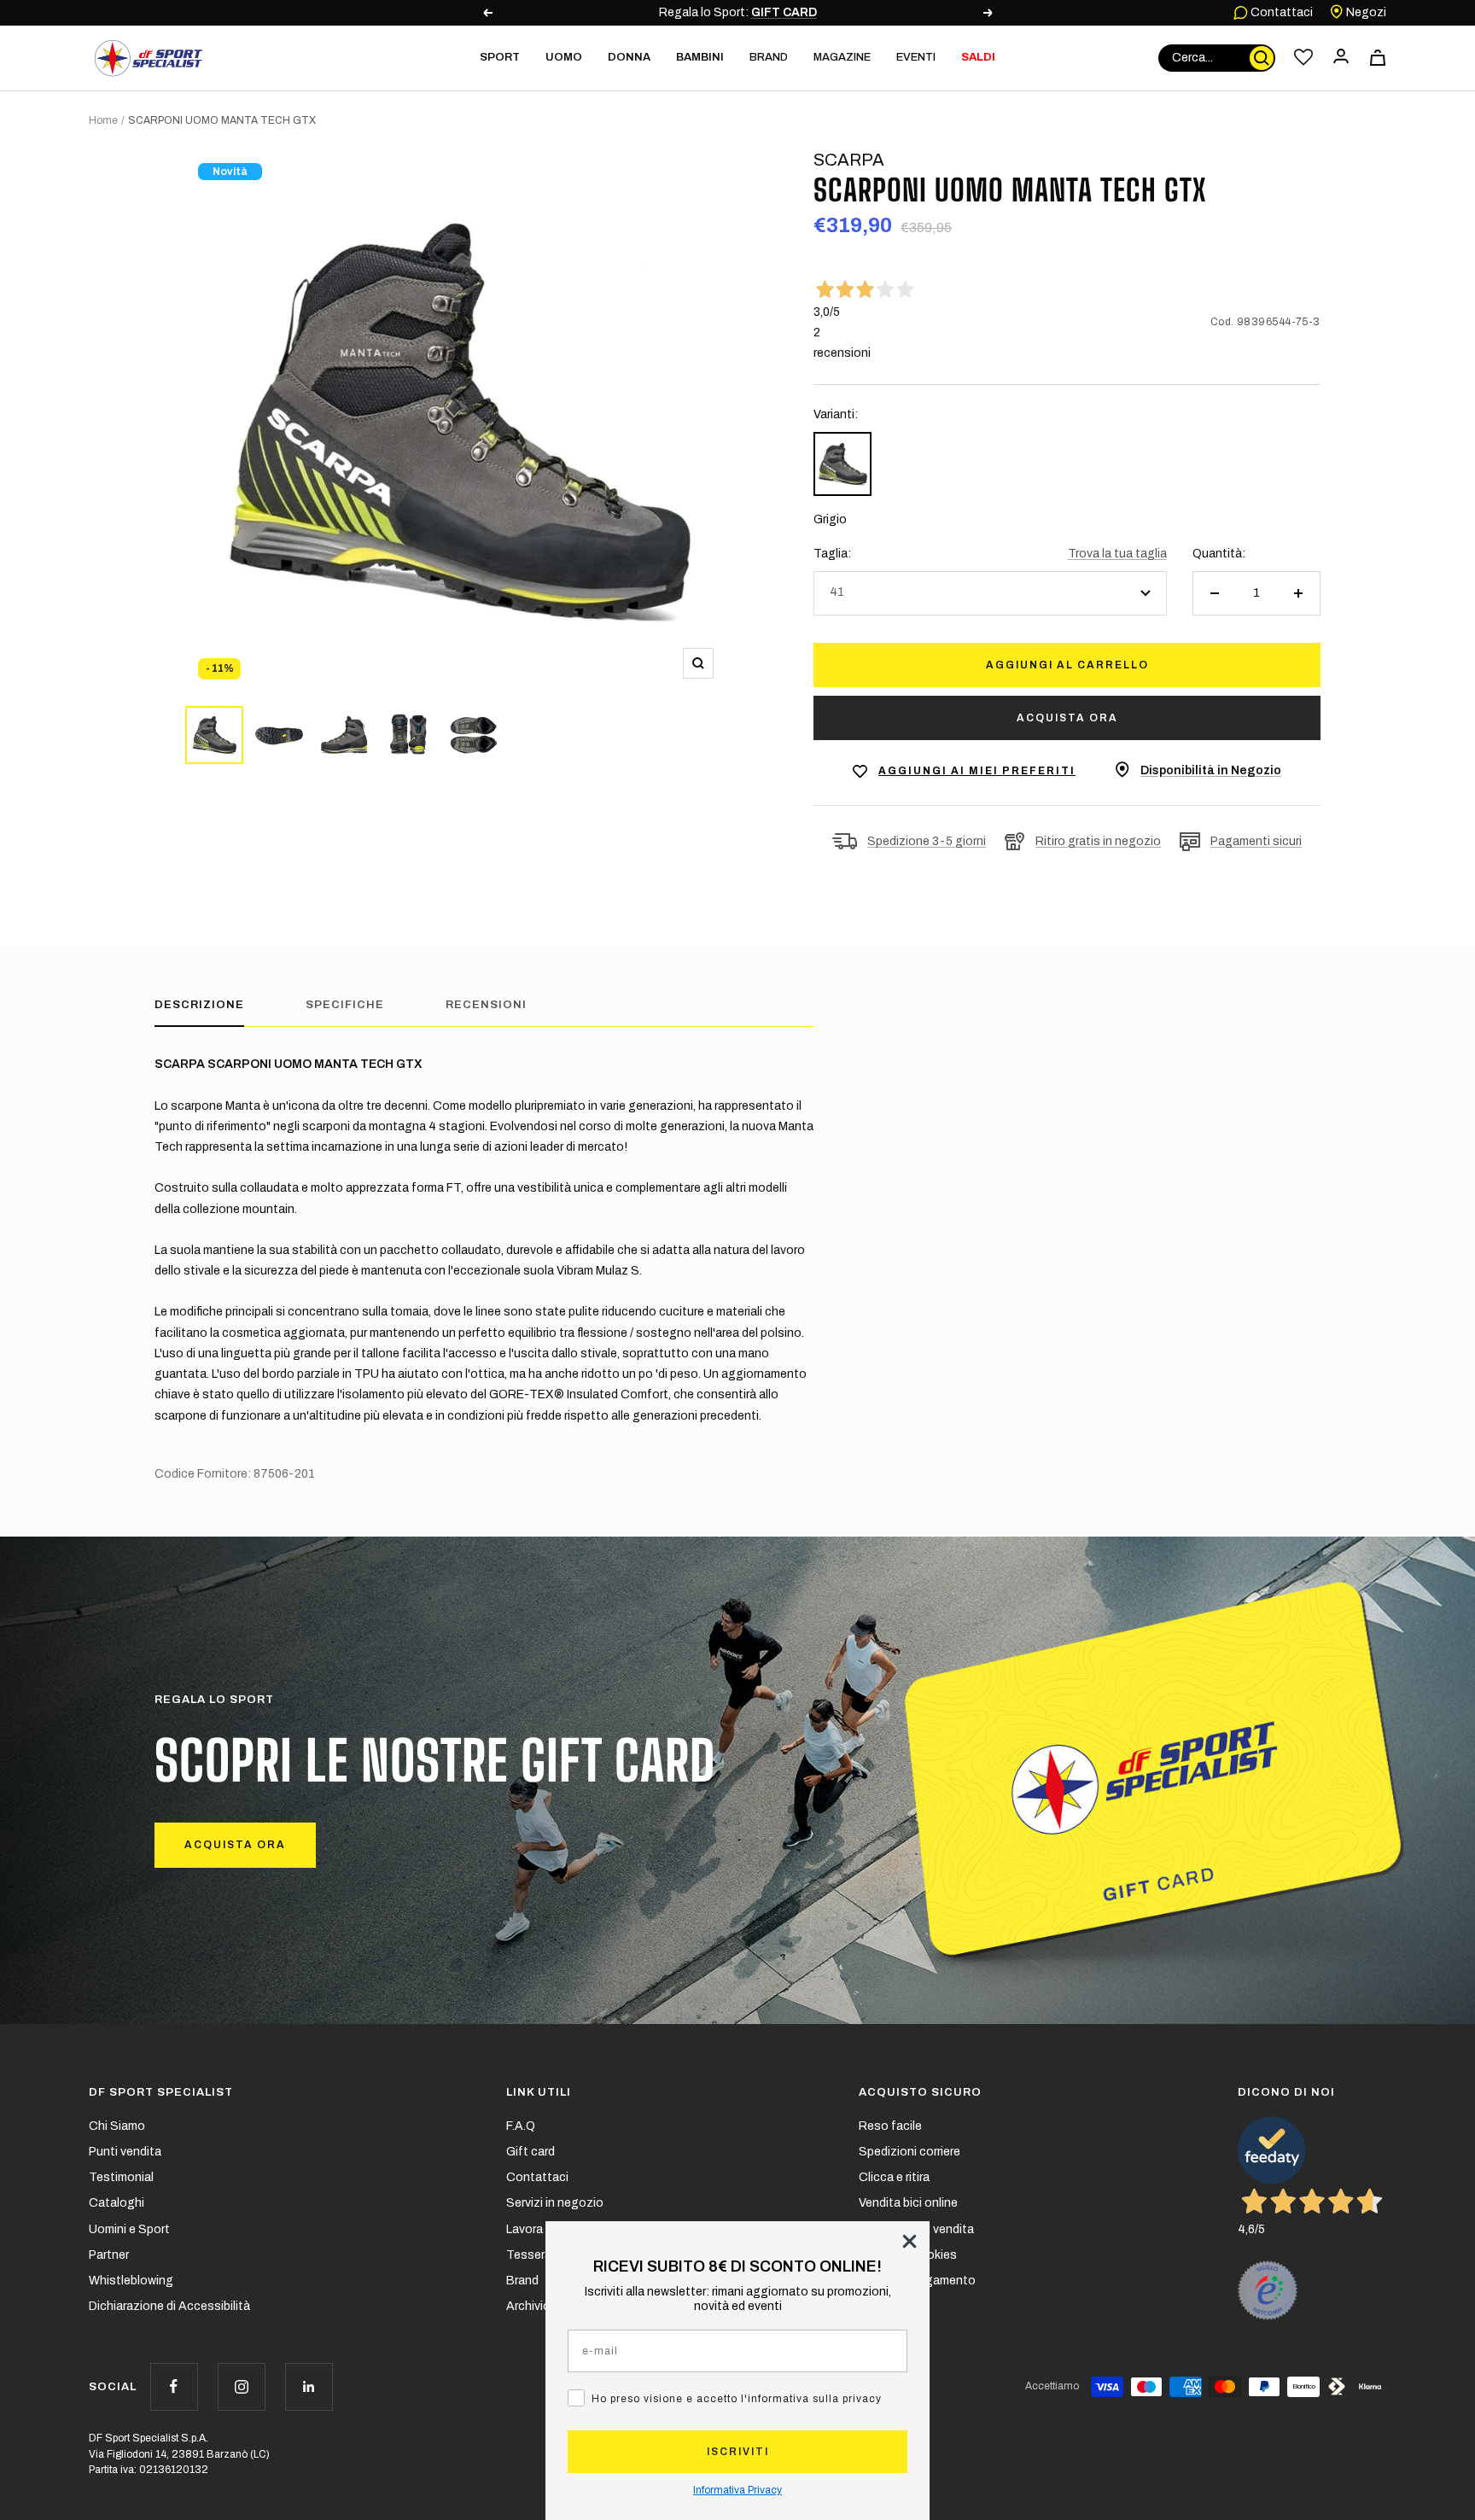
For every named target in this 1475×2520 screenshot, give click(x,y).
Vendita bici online (908, 2203)
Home (103, 120)
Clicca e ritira (894, 2177)
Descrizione (199, 1005)
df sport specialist (161, 2092)
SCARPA (849, 160)
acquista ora (235, 1845)
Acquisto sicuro (920, 2092)
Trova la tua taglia (1117, 554)
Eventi (916, 57)
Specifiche (345, 1005)
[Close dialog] (909, 2241)
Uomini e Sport (129, 2229)
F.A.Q (521, 2126)
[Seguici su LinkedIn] (309, 2386)
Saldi (978, 57)
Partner (109, 2255)
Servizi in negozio (555, 2203)
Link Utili (539, 2092)
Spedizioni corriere (909, 2152)
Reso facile (890, 2126)
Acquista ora (1067, 718)
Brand (769, 57)
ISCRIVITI (738, 2452)
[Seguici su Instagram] (241, 2386)
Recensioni (486, 1005)
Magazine (842, 57)
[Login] (1341, 58)
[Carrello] (1378, 58)
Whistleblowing (131, 2281)
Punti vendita (125, 2152)
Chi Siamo (117, 2126)
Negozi (1365, 12)
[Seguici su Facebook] (174, 2386)
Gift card (531, 2152)
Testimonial (121, 2177)
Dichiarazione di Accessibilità (169, 2306)
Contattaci (1280, 12)
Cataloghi (117, 2203)
